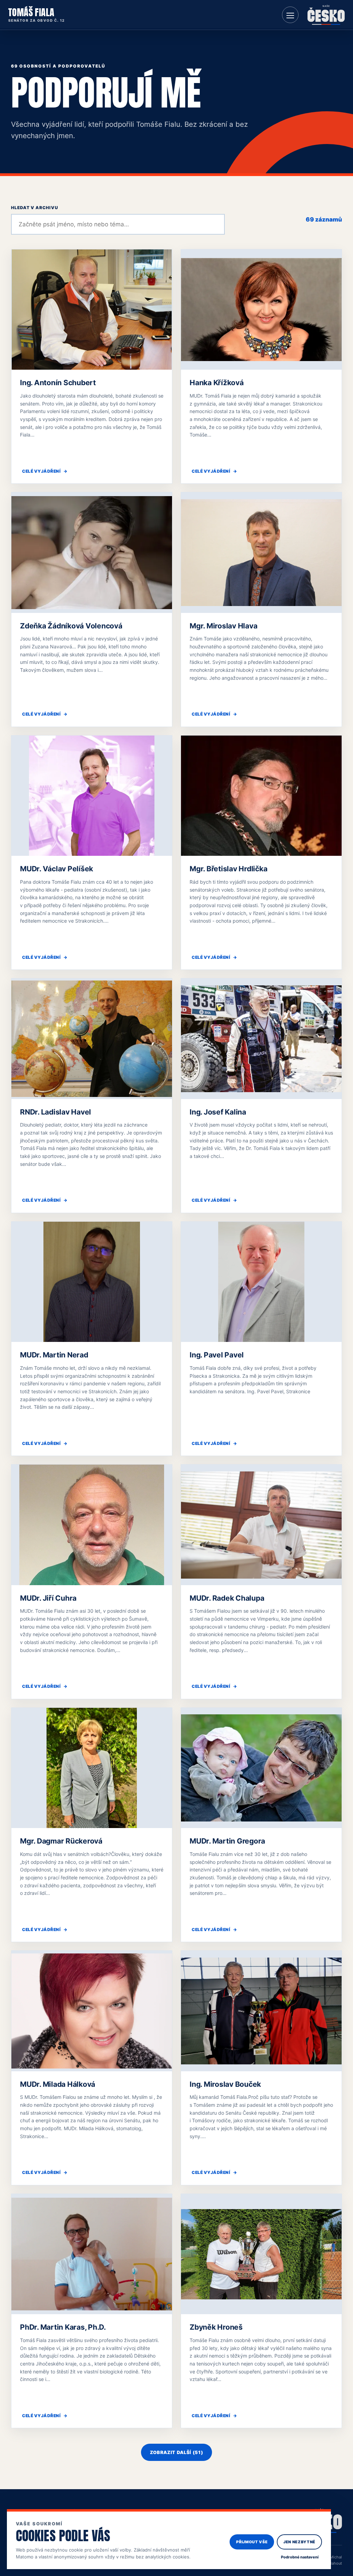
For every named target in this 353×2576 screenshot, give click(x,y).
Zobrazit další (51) (176, 2452)
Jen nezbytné (299, 2542)
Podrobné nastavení (300, 2557)
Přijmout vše (252, 2542)
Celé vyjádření (45, 471)
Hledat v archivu (35, 208)
